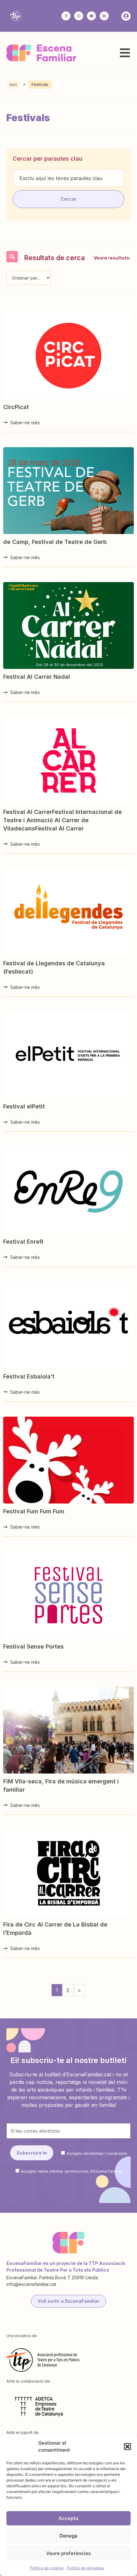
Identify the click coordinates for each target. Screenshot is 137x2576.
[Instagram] (79, 16)
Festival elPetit (24, 1106)
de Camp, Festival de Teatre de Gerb (55, 542)
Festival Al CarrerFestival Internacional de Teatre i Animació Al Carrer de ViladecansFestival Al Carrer (62, 820)
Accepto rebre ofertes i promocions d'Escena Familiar (72, 2171)
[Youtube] (91, 16)
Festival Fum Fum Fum (34, 1511)
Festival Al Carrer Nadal (37, 677)
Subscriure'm (32, 2153)
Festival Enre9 (23, 1242)
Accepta (68, 2518)
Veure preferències (68, 2553)
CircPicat (16, 407)
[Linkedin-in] (104, 16)
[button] (127, 2447)
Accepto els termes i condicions (97, 2153)
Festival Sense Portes (33, 1646)
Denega (68, 2536)
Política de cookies (47, 2568)
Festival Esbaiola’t (29, 1376)
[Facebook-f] (66, 16)
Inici (13, 84)
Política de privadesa (86, 2568)
